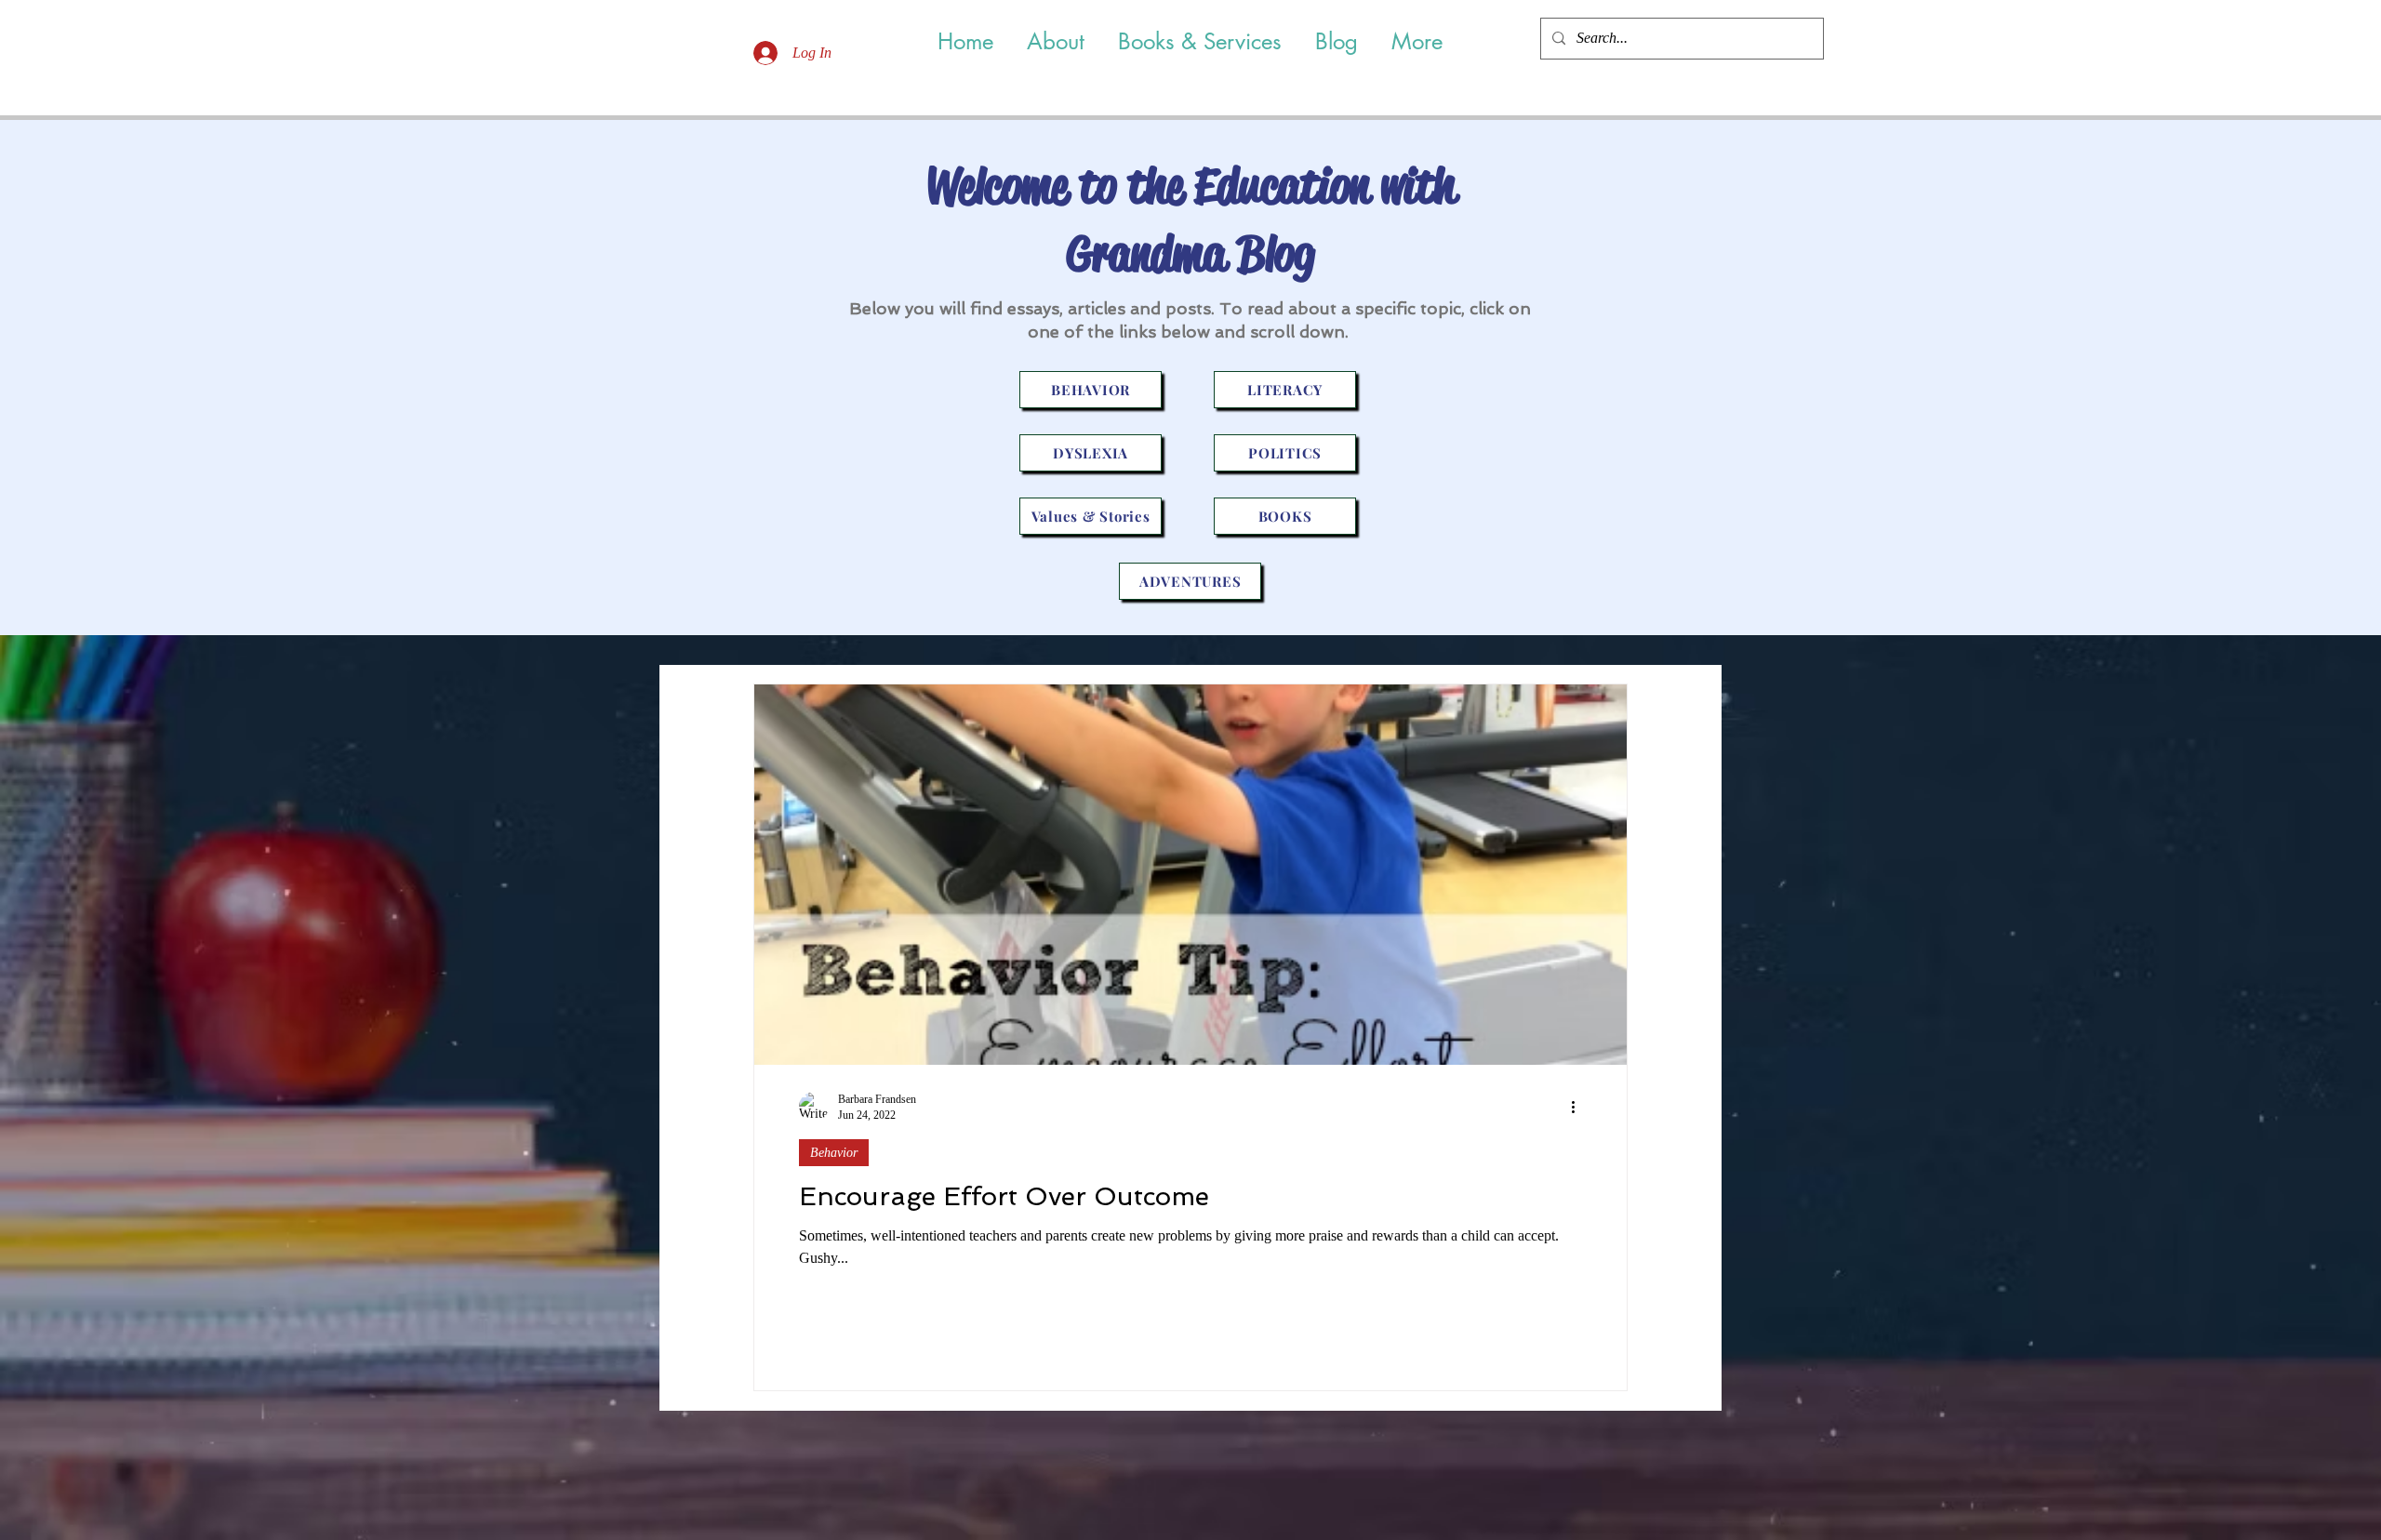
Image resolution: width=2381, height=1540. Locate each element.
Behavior (834, 1153)
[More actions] (1579, 1107)
